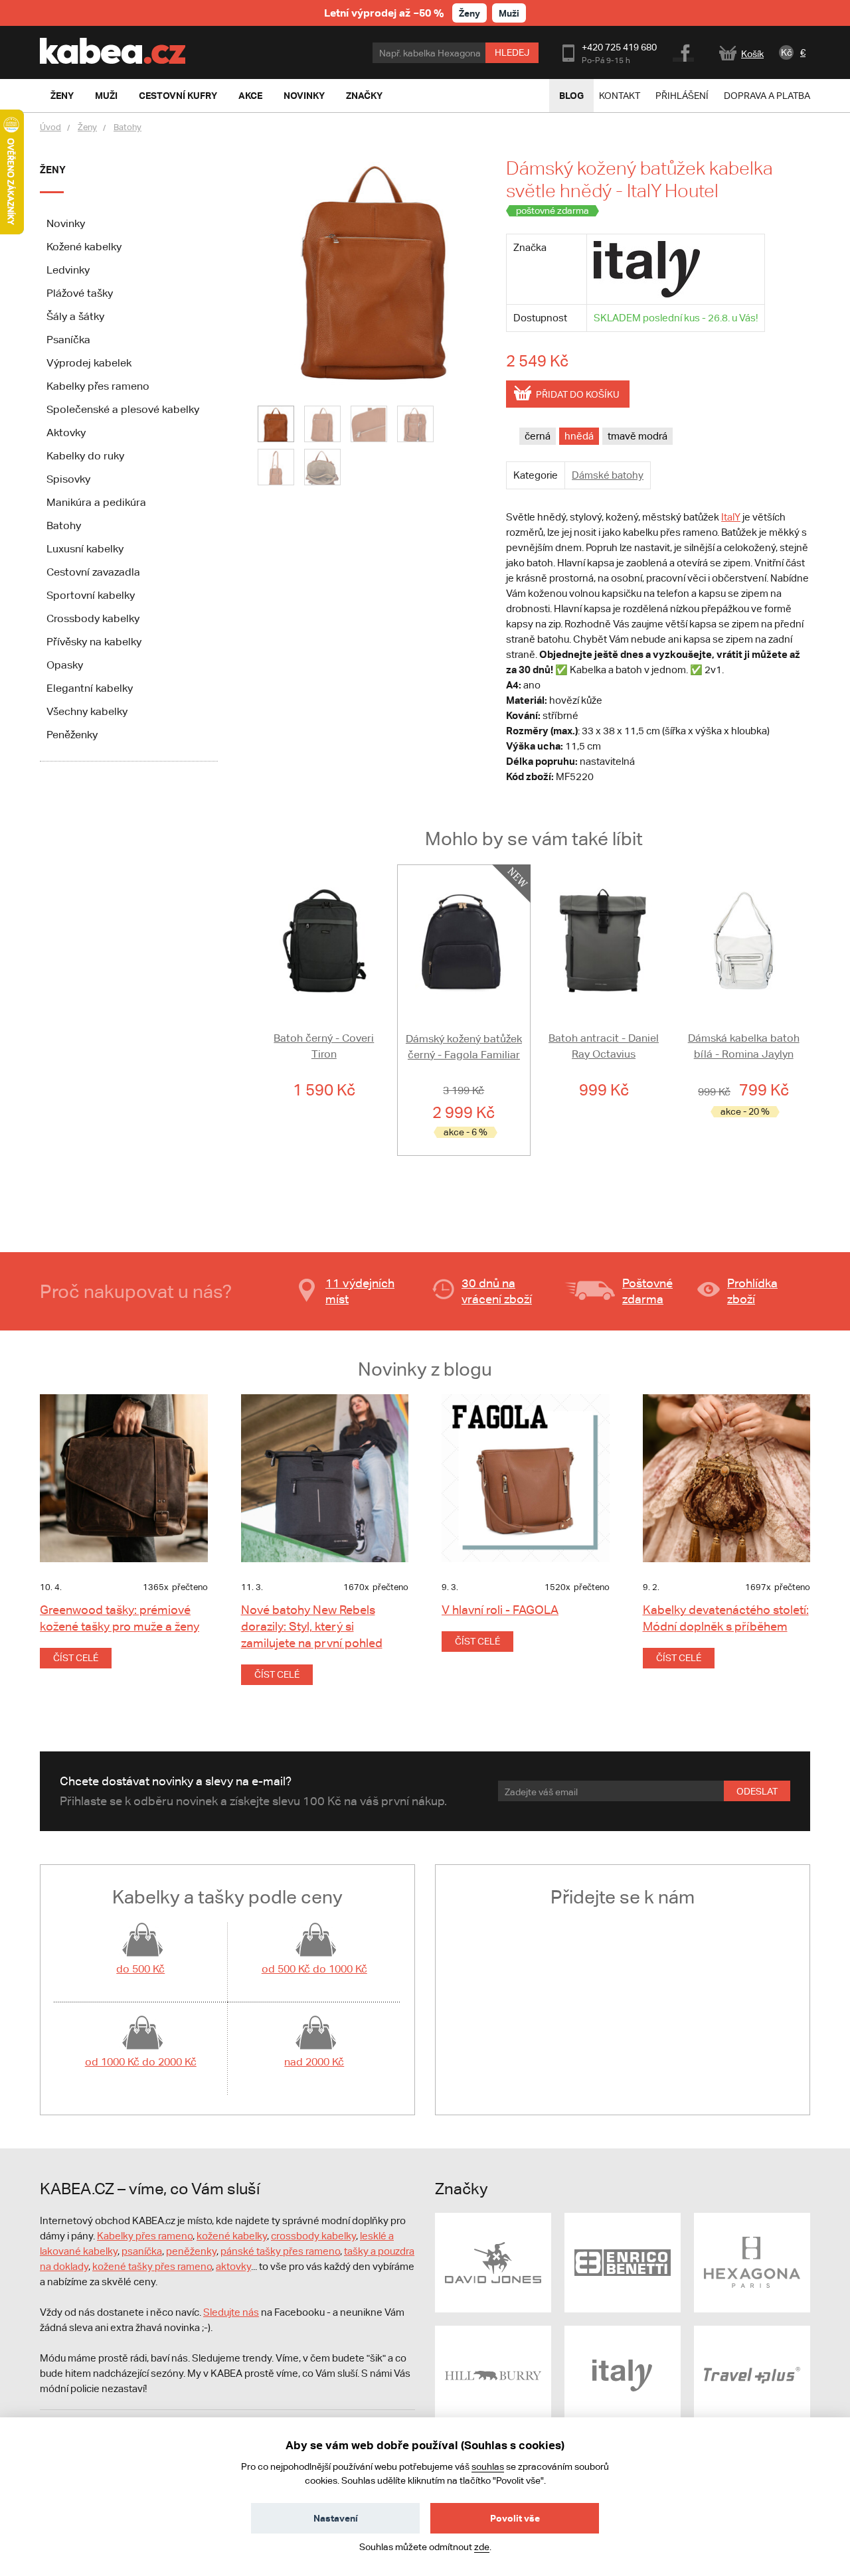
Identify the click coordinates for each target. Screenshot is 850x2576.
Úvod (50, 127)
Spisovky (68, 479)
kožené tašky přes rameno (152, 2266)
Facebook (684, 51)
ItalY (731, 517)
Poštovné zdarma (647, 1291)
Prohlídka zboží (752, 1291)
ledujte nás (234, 2312)
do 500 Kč (140, 1969)
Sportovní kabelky (91, 595)
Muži (509, 13)
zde (482, 2547)
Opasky (65, 665)
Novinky (66, 223)
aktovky (233, 2266)
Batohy (127, 127)
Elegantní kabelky (90, 688)
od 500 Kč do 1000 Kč (314, 1969)
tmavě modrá (637, 436)
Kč (787, 52)
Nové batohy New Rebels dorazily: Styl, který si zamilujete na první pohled (312, 1626)
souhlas (488, 2466)
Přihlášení (682, 96)
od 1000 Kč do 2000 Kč (141, 2062)
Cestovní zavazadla (93, 572)
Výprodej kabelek (89, 363)
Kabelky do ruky (85, 456)
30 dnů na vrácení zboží (497, 1291)
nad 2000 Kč (314, 2062)
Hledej (512, 52)
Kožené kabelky (84, 247)
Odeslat (757, 1791)
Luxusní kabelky (85, 549)
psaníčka (142, 2251)
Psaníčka (68, 340)
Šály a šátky (75, 316)
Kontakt (620, 96)
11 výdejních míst (360, 1291)
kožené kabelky (232, 2236)
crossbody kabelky (313, 2236)
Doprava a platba (767, 96)
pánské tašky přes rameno (280, 2251)
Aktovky (66, 433)
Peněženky (72, 735)
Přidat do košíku (578, 394)
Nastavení (336, 2518)
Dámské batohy (608, 475)
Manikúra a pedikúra (96, 502)
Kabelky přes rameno (98, 386)
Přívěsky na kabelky (94, 642)
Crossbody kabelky (93, 618)
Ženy (469, 13)
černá (538, 436)
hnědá (579, 436)
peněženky (191, 2251)
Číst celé (76, 1658)
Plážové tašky (80, 293)
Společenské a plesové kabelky (123, 409)
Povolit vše (515, 2518)
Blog (571, 95)
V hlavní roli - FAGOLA (500, 1610)
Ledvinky (68, 270)
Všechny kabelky (87, 711)
